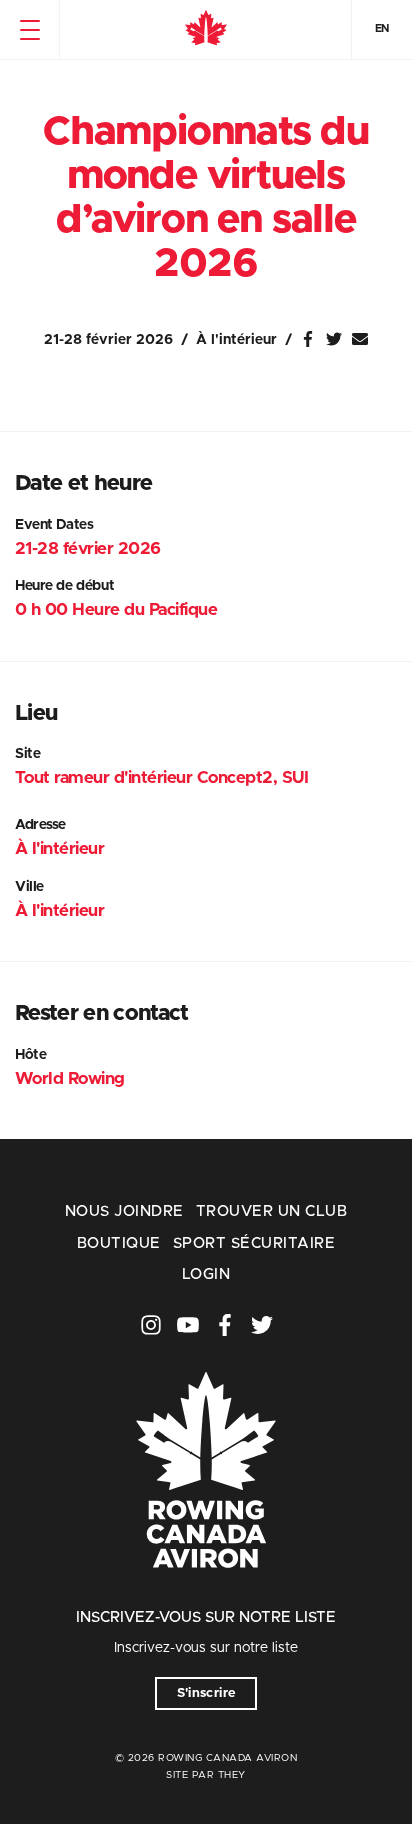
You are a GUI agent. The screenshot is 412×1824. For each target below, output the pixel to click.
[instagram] (151, 1325)
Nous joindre (124, 1211)
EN (382, 28)
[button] (29, 30)
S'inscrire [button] (206, 1693)
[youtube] (188, 1325)
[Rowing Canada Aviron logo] (206, 1595)
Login (206, 1274)
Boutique (119, 1243)
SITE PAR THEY (206, 1775)
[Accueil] (206, 30)
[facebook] (225, 1325)
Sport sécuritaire (254, 1243)
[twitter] (262, 1325)
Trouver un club (271, 1211)
